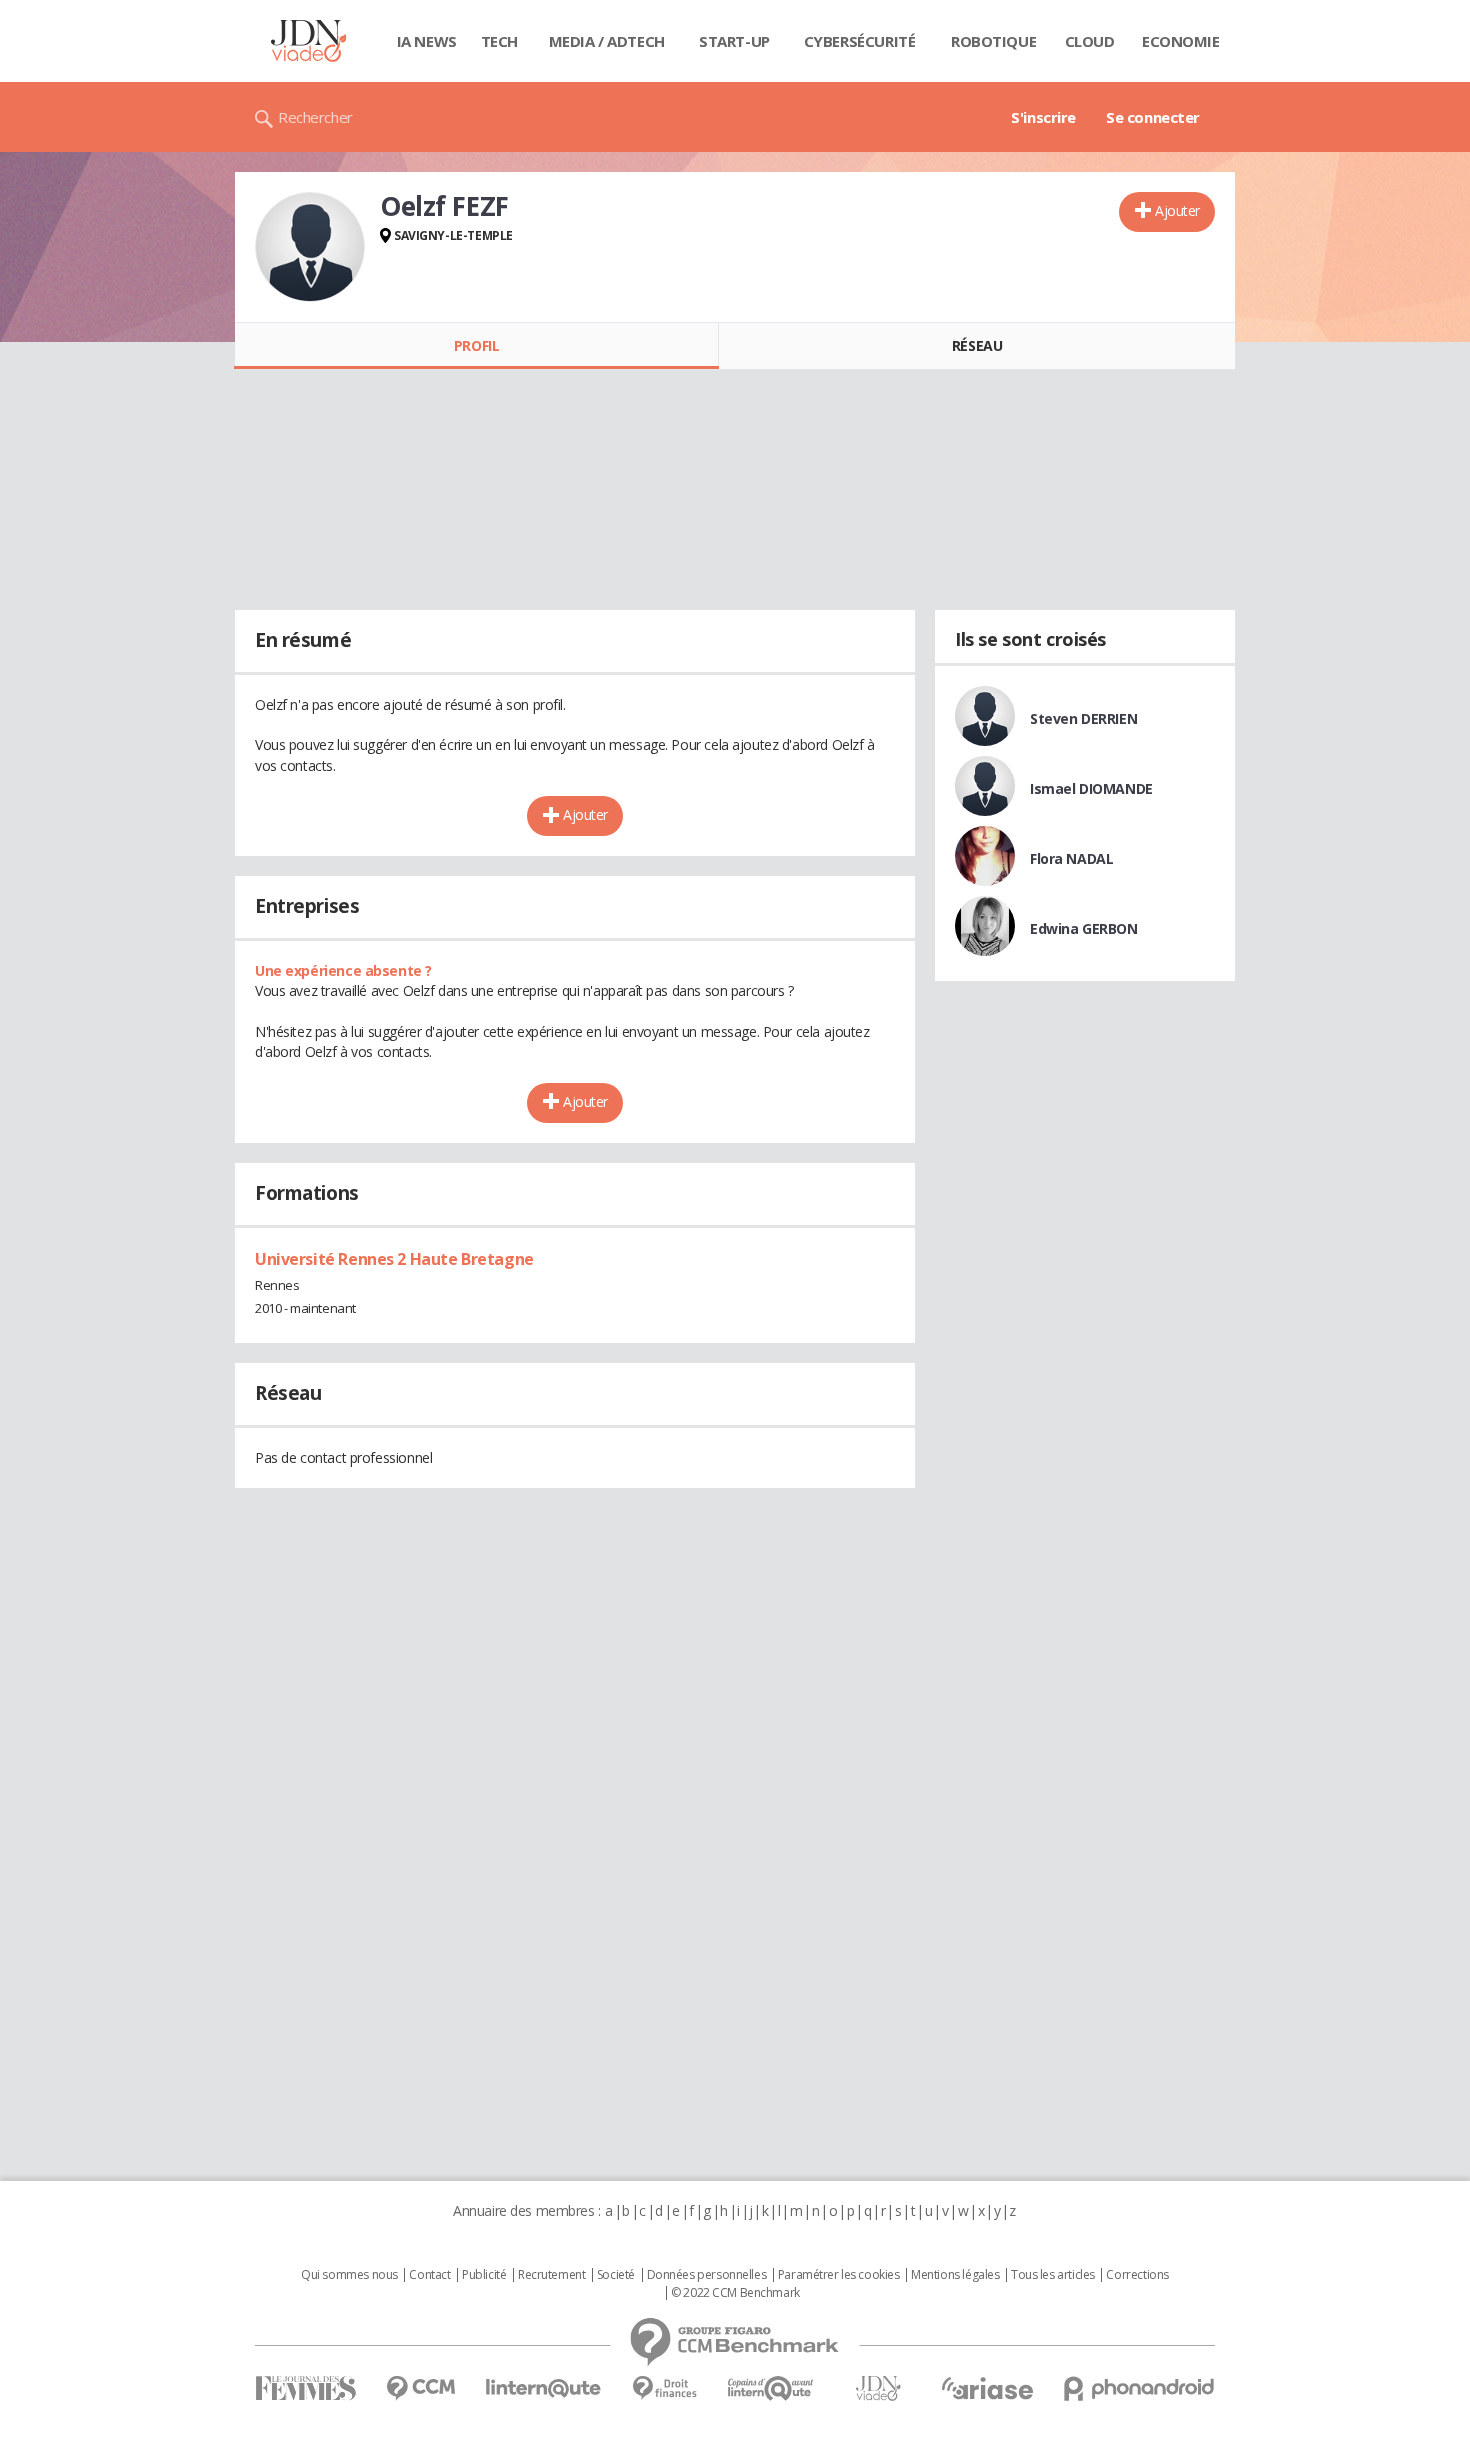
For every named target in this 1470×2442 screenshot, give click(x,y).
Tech (499, 41)
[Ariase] (987, 2388)
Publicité (484, 2275)
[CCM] (420, 2388)
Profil (476, 345)
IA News (427, 41)
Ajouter (1177, 210)
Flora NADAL (1071, 858)
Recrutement (551, 2275)
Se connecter (1153, 117)
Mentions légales (955, 2275)
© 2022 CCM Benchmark (735, 2293)
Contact (429, 2275)
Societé (616, 2275)
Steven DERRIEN (1083, 718)
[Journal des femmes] (305, 2388)
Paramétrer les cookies (839, 2275)
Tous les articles (1053, 2275)
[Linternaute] (544, 2388)
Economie (1181, 41)
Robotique (993, 41)
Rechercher (315, 117)
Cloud (1090, 41)
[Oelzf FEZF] (310, 247)
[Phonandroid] (1139, 2388)
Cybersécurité (860, 41)
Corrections (1137, 2275)
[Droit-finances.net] (664, 2388)
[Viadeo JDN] (878, 2388)
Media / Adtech (607, 41)
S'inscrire (1043, 117)
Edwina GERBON (1084, 928)
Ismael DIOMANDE (1091, 788)
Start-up (734, 41)
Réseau (977, 345)
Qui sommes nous (349, 2275)
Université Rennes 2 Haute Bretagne (394, 1259)
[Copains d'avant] (771, 2388)
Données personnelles (707, 2275)
